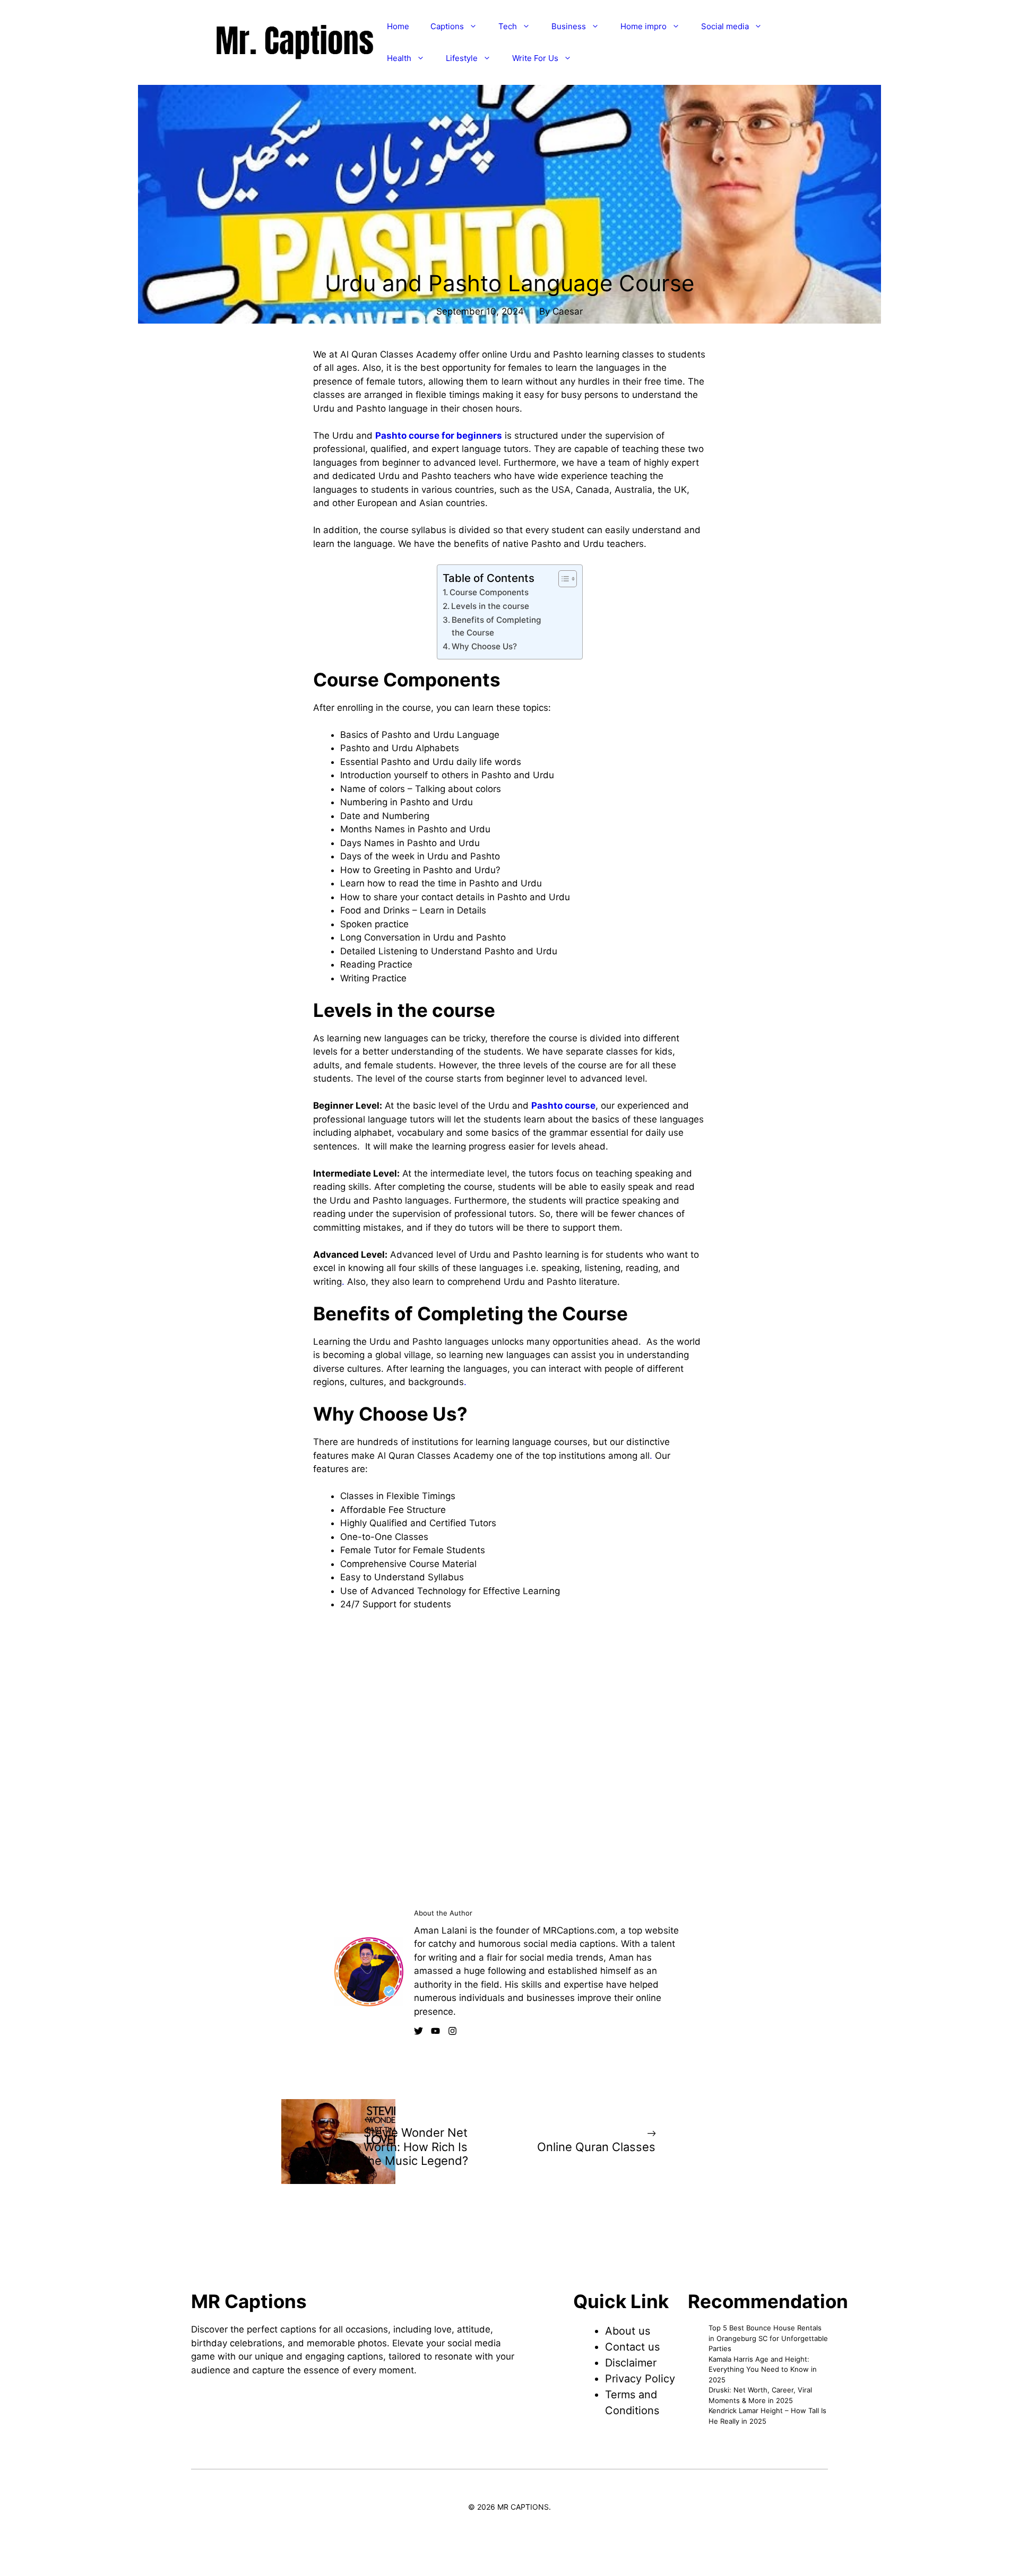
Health (399, 58)
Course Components (489, 592)
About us (628, 2331)
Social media (725, 26)
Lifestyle (462, 58)
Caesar (568, 311)
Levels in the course (490, 606)
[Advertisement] (509, 242)
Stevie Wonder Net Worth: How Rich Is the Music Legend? (416, 2147)
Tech (508, 26)
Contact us (632, 2347)
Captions (447, 26)
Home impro (644, 26)
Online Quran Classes (596, 2147)
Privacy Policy (640, 2379)
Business (569, 26)
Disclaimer (631, 2363)
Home (398, 26)
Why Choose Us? (484, 646)
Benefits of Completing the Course (496, 626)
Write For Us (535, 58)
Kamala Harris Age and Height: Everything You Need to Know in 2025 (763, 2369)
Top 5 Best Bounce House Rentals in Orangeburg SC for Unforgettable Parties (768, 2338)
